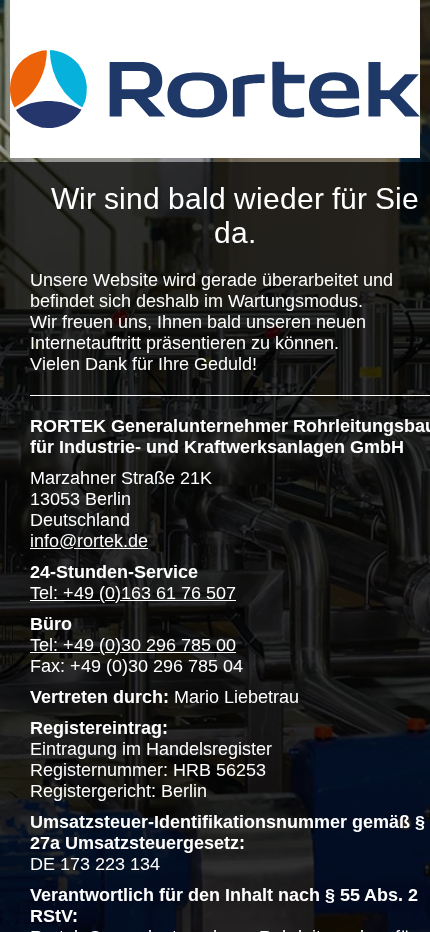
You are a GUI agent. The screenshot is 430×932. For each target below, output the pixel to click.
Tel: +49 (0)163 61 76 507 (133, 593)
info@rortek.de (89, 541)
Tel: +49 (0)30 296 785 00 (133, 645)
